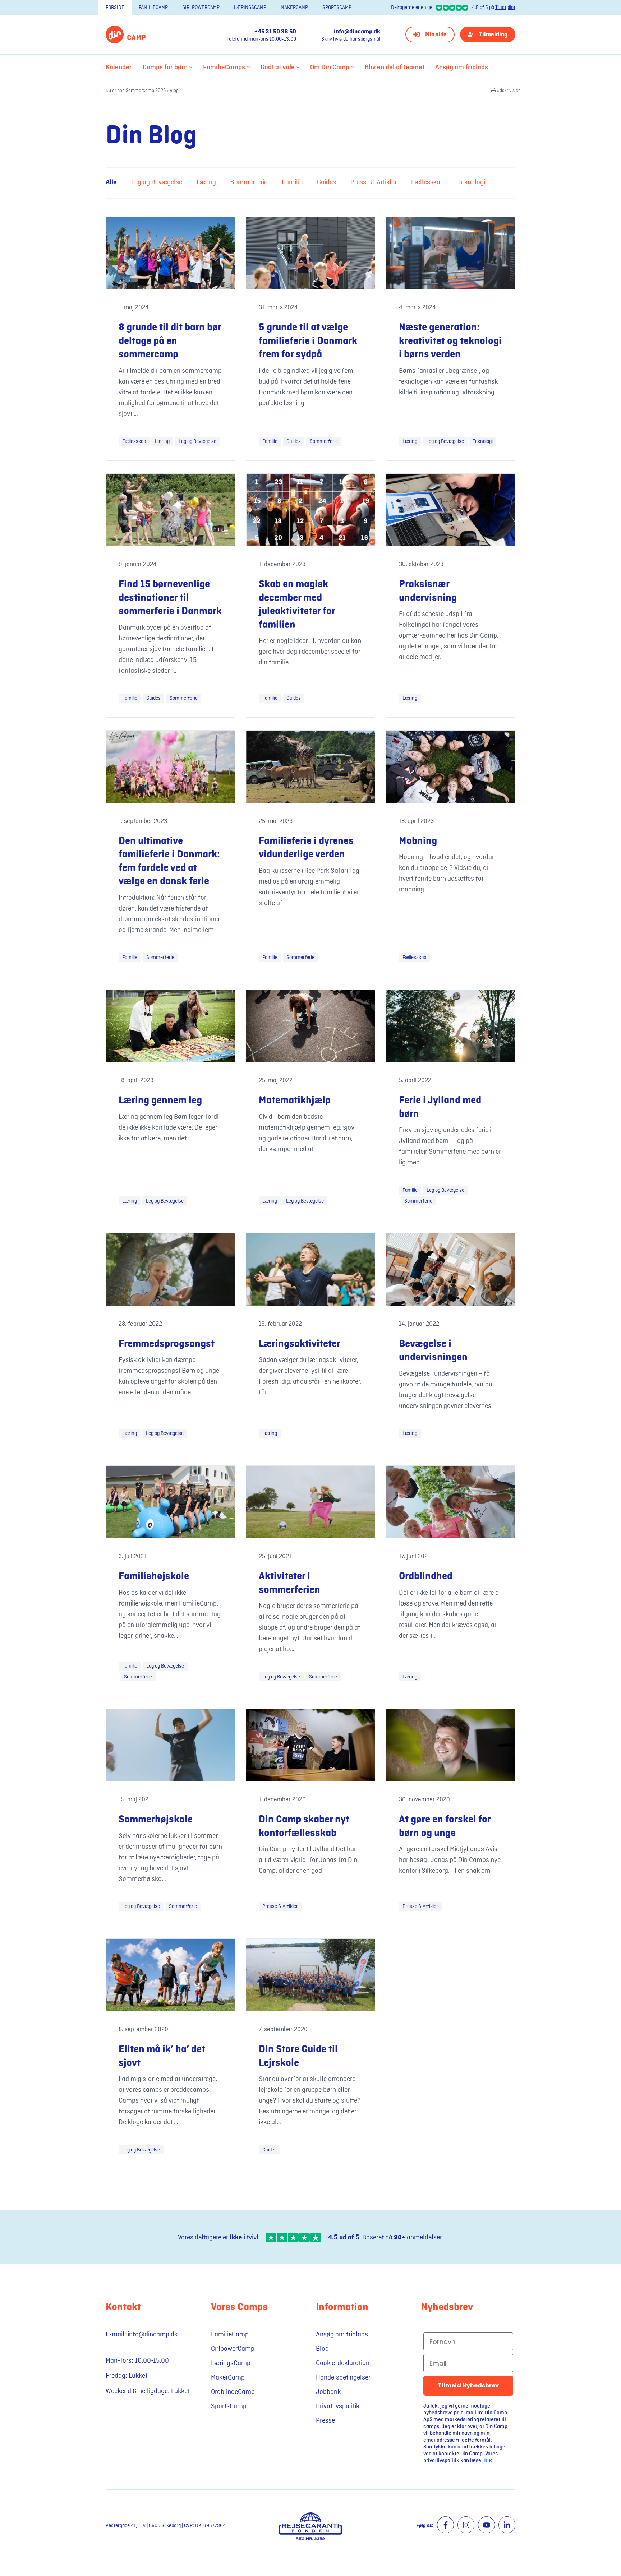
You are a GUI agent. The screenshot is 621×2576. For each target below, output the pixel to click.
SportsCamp (337, 7)
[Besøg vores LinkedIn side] (507, 2525)
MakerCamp (294, 7)
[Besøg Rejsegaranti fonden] (310, 2526)
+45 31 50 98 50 (275, 32)
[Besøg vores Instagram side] (466, 2525)
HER (487, 2461)
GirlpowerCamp (201, 7)
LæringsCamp (250, 7)
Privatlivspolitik (338, 2406)
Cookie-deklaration (343, 2363)
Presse (325, 2420)
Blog (322, 2349)
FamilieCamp (153, 7)
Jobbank (328, 2392)
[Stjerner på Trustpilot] (293, 2237)
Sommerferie (249, 182)
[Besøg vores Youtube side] (486, 2525)
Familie (292, 182)
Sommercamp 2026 (146, 91)
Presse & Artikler (374, 182)
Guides (326, 182)
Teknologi (472, 182)
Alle (111, 182)
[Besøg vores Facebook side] (445, 2525)
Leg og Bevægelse (157, 182)
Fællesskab (427, 182)
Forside (115, 7)
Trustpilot (505, 7)
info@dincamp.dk (357, 32)
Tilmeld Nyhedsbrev (468, 2385)
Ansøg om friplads (342, 2334)
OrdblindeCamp (233, 2392)
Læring (206, 182)
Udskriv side (508, 91)
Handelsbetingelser (343, 2377)
